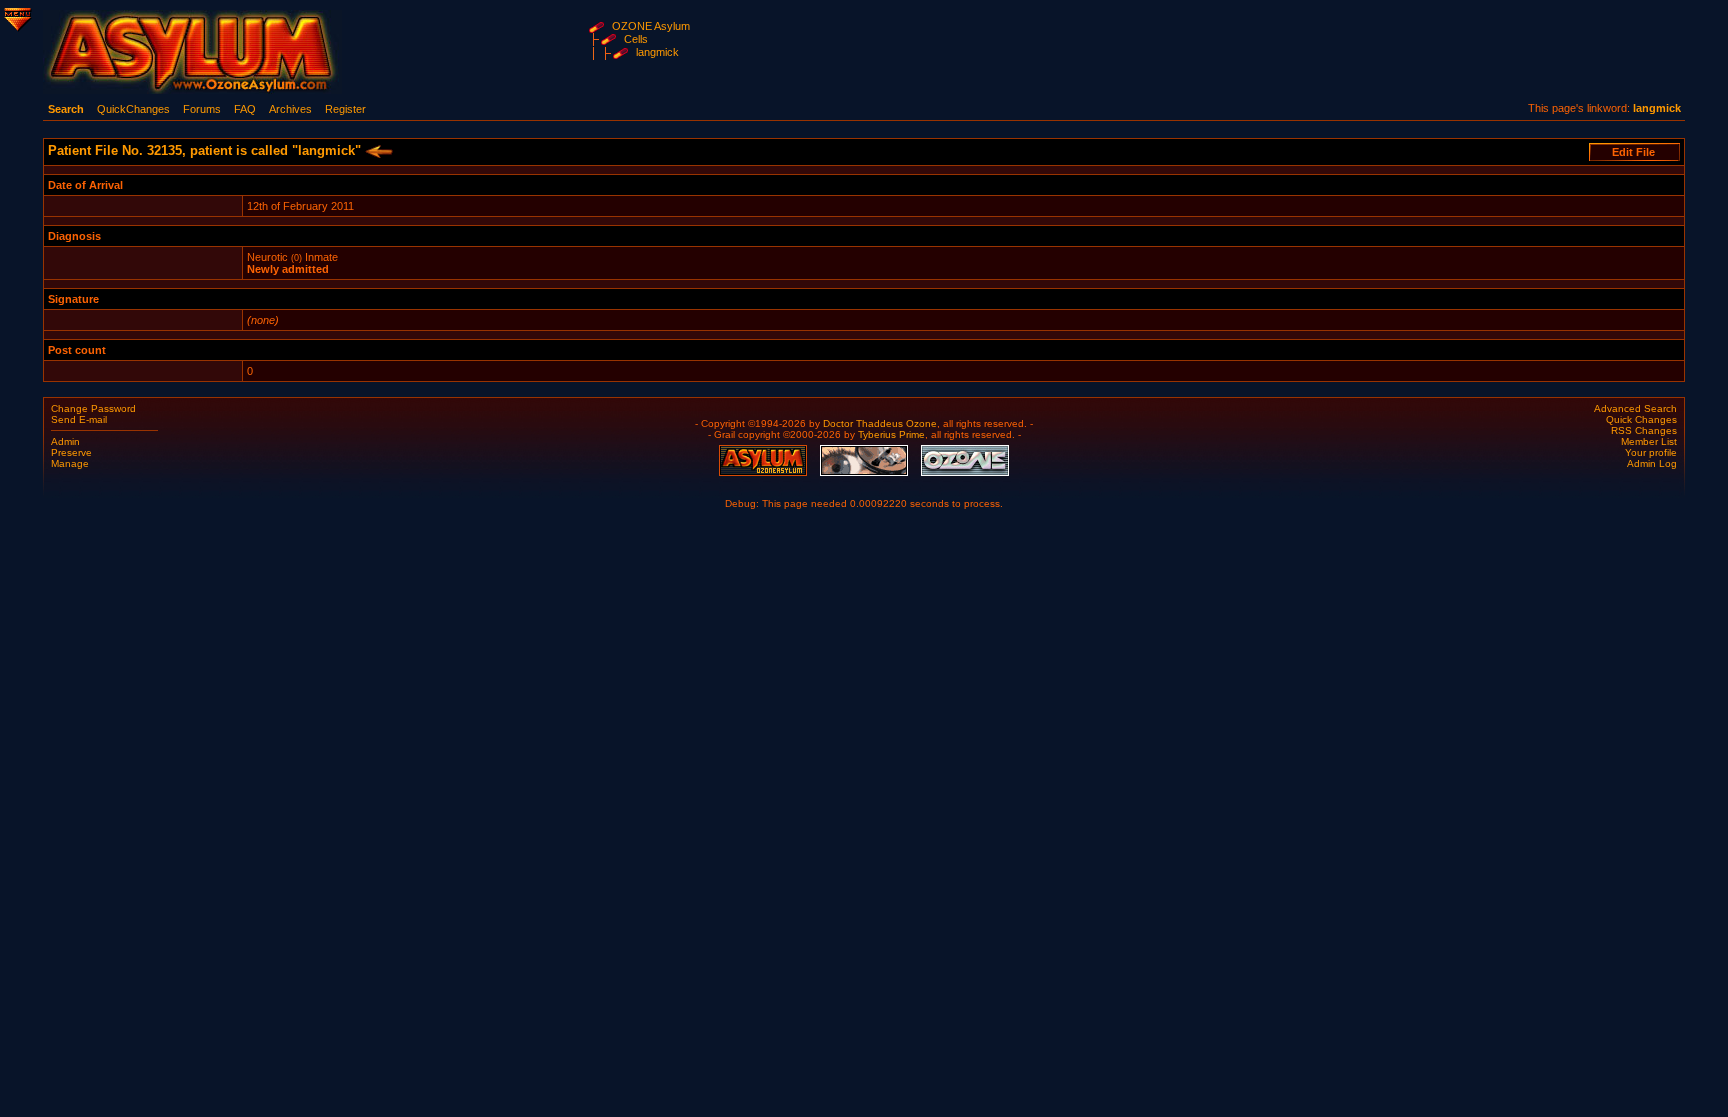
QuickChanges (133, 109)
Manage (70, 463)
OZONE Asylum (651, 26)
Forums (202, 109)
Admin (65, 441)
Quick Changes (1641, 419)
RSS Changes (1644, 430)
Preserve (71, 452)
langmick (657, 52)
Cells (636, 39)
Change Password (93, 408)
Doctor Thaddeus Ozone (880, 423)
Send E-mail (79, 419)
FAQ (245, 109)
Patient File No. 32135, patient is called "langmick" (206, 150)
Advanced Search (1635, 408)
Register (345, 109)
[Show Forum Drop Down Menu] (16, 16)
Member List (1649, 441)
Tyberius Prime (891, 434)
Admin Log (1652, 463)
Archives (290, 109)
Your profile (1651, 452)
